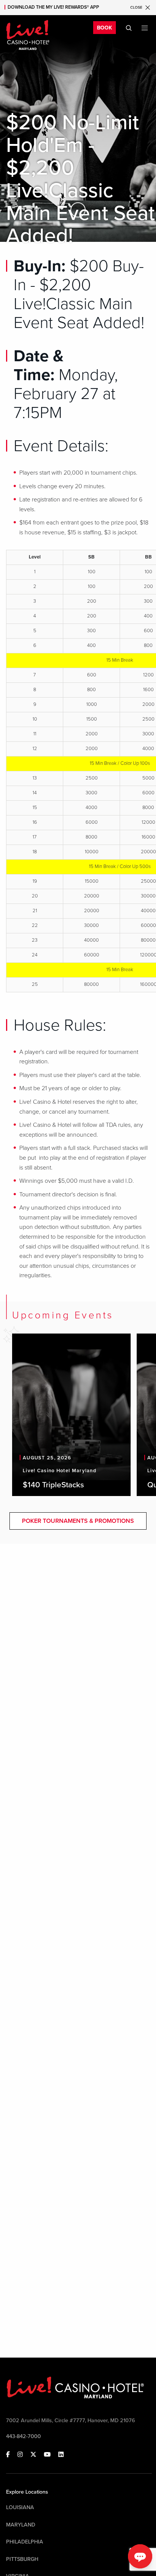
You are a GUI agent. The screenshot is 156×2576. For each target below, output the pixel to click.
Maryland (21, 2525)
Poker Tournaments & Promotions (78, 1521)
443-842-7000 (23, 2436)
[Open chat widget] (140, 2556)
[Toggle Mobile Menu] (145, 28)
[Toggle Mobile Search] (129, 28)
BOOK (105, 28)
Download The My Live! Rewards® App (53, 7)
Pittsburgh (22, 2559)
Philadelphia (25, 2542)
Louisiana (20, 2507)
